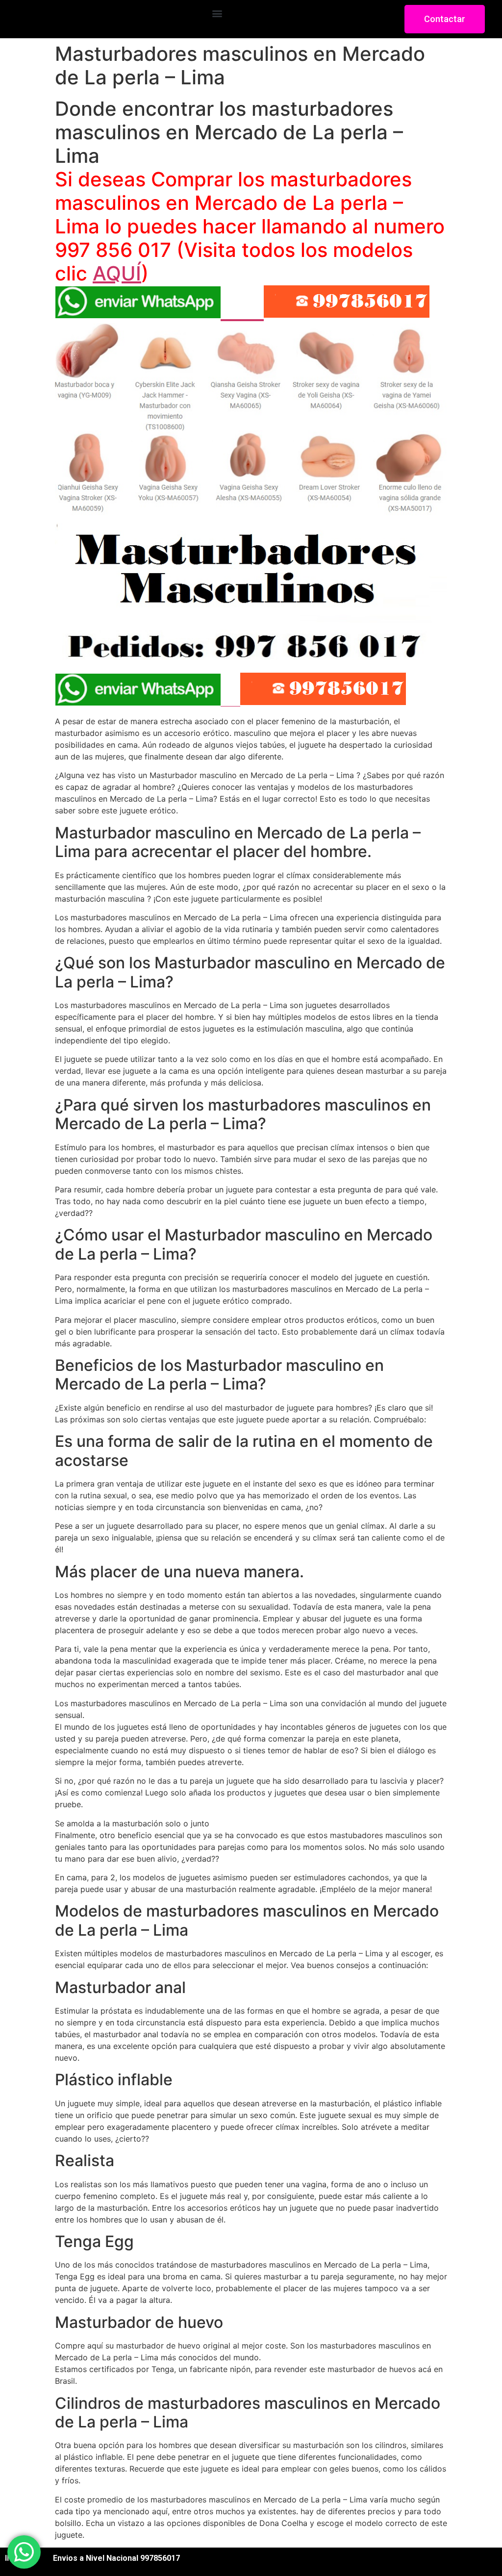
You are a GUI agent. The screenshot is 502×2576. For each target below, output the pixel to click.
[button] (217, 13)
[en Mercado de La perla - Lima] (251, 653)
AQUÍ (117, 273)
